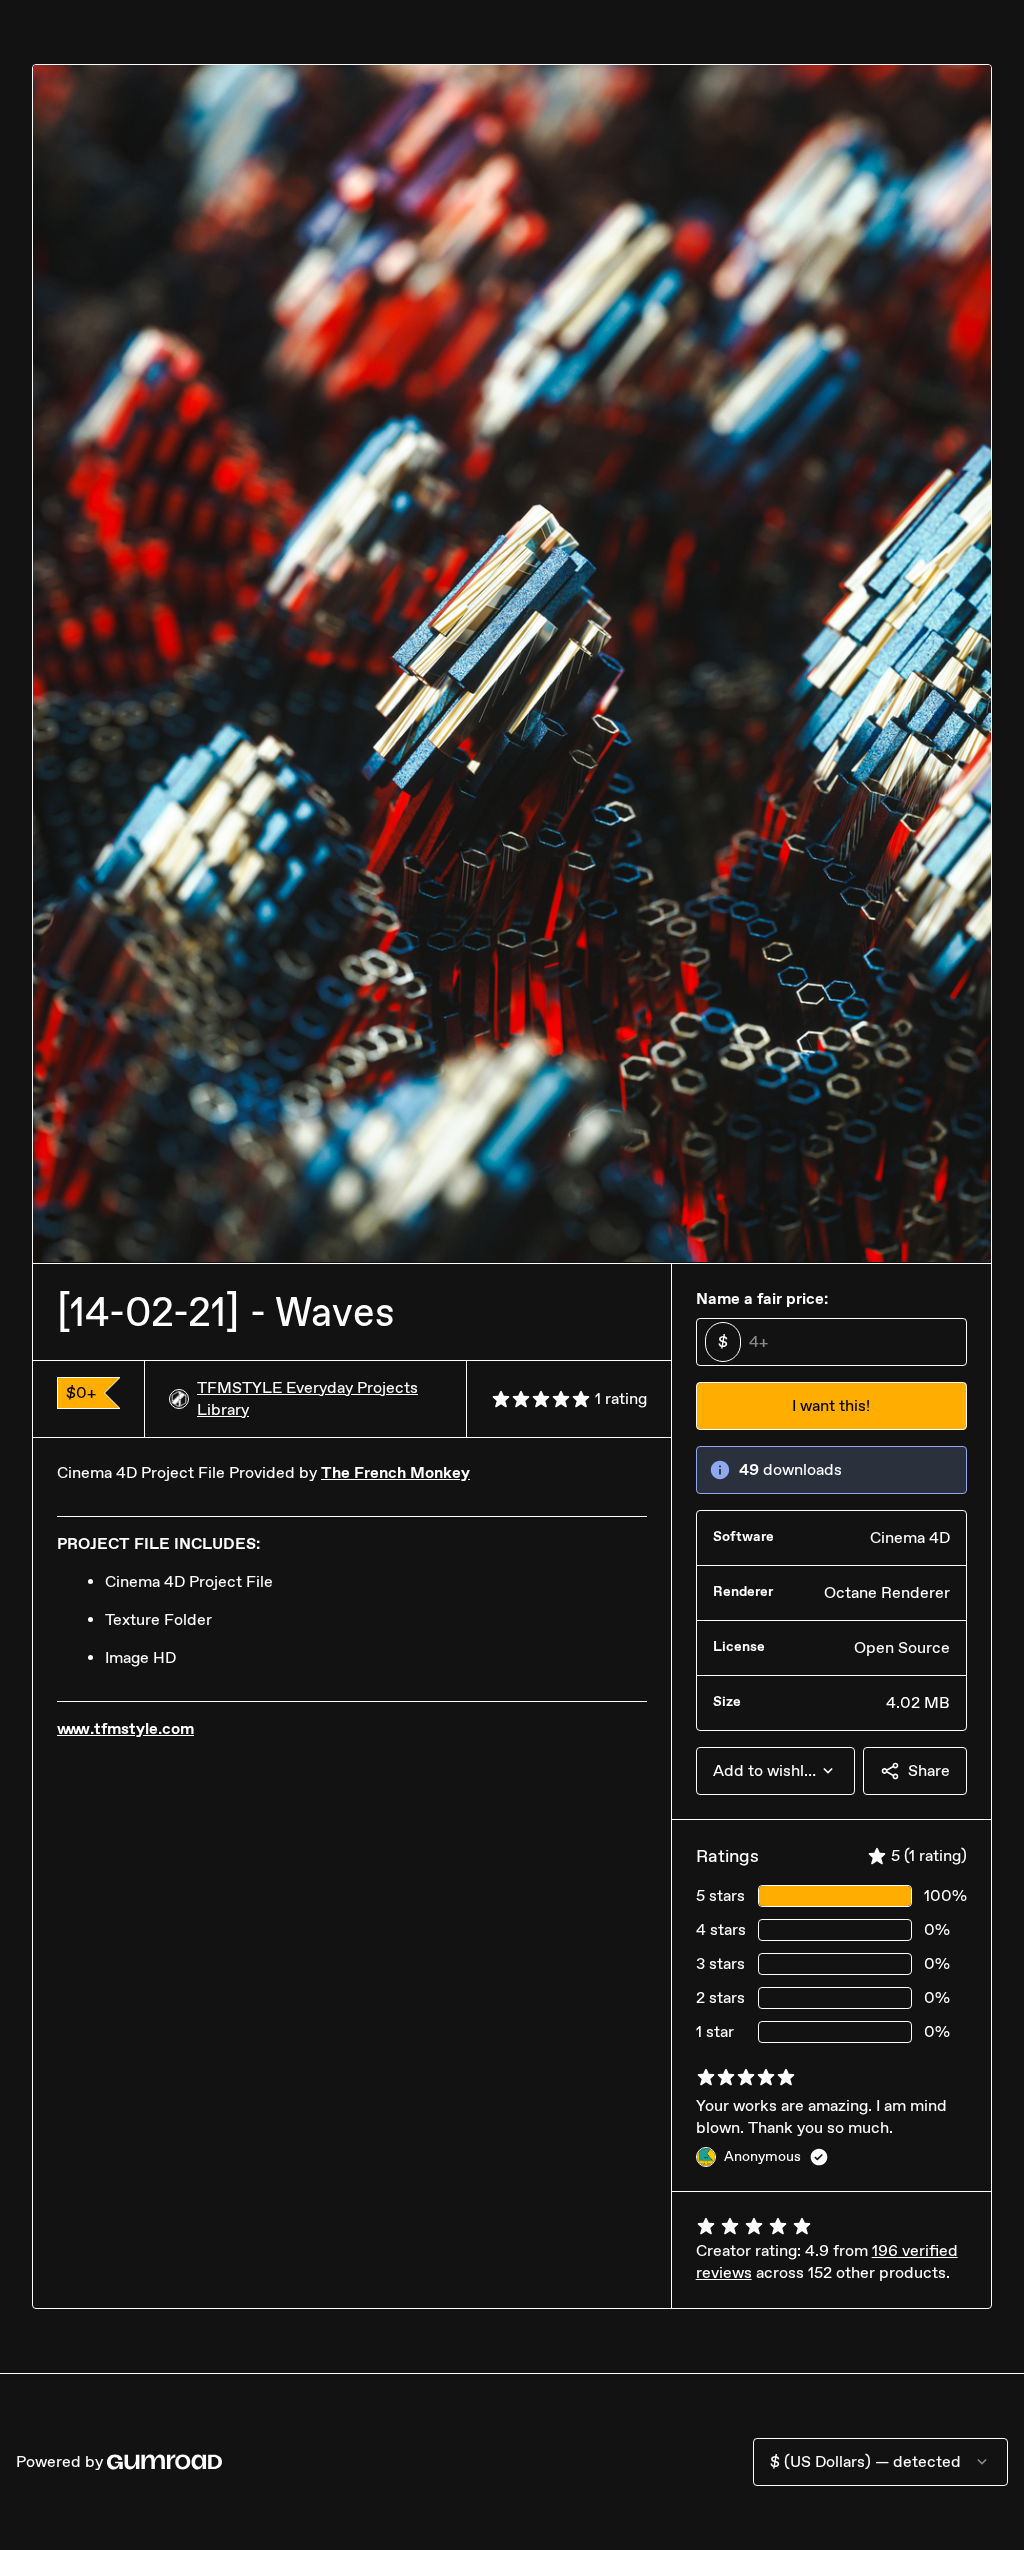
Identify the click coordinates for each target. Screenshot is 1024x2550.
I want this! (831, 1405)
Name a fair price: (762, 1298)
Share (929, 1770)
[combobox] (775, 1771)
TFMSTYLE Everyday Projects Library (307, 1398)
